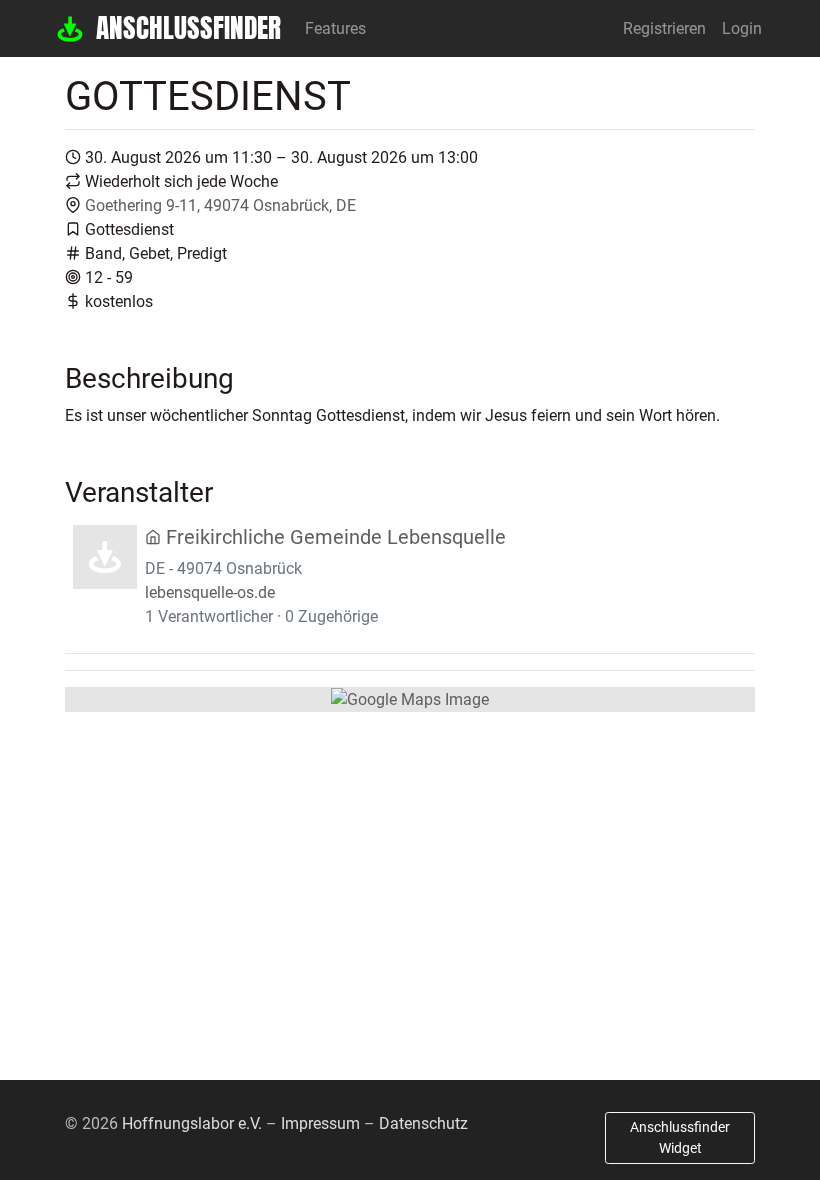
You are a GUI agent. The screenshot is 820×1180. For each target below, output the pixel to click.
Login (742, 28)
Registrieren (664, 28)
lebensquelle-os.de (210, 592)
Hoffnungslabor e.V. (192, 1123)
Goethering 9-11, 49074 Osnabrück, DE (220, 205)
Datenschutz (423, 1123)
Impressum (320, 1123)
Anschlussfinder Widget (680, 1137)
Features (335, 28)
